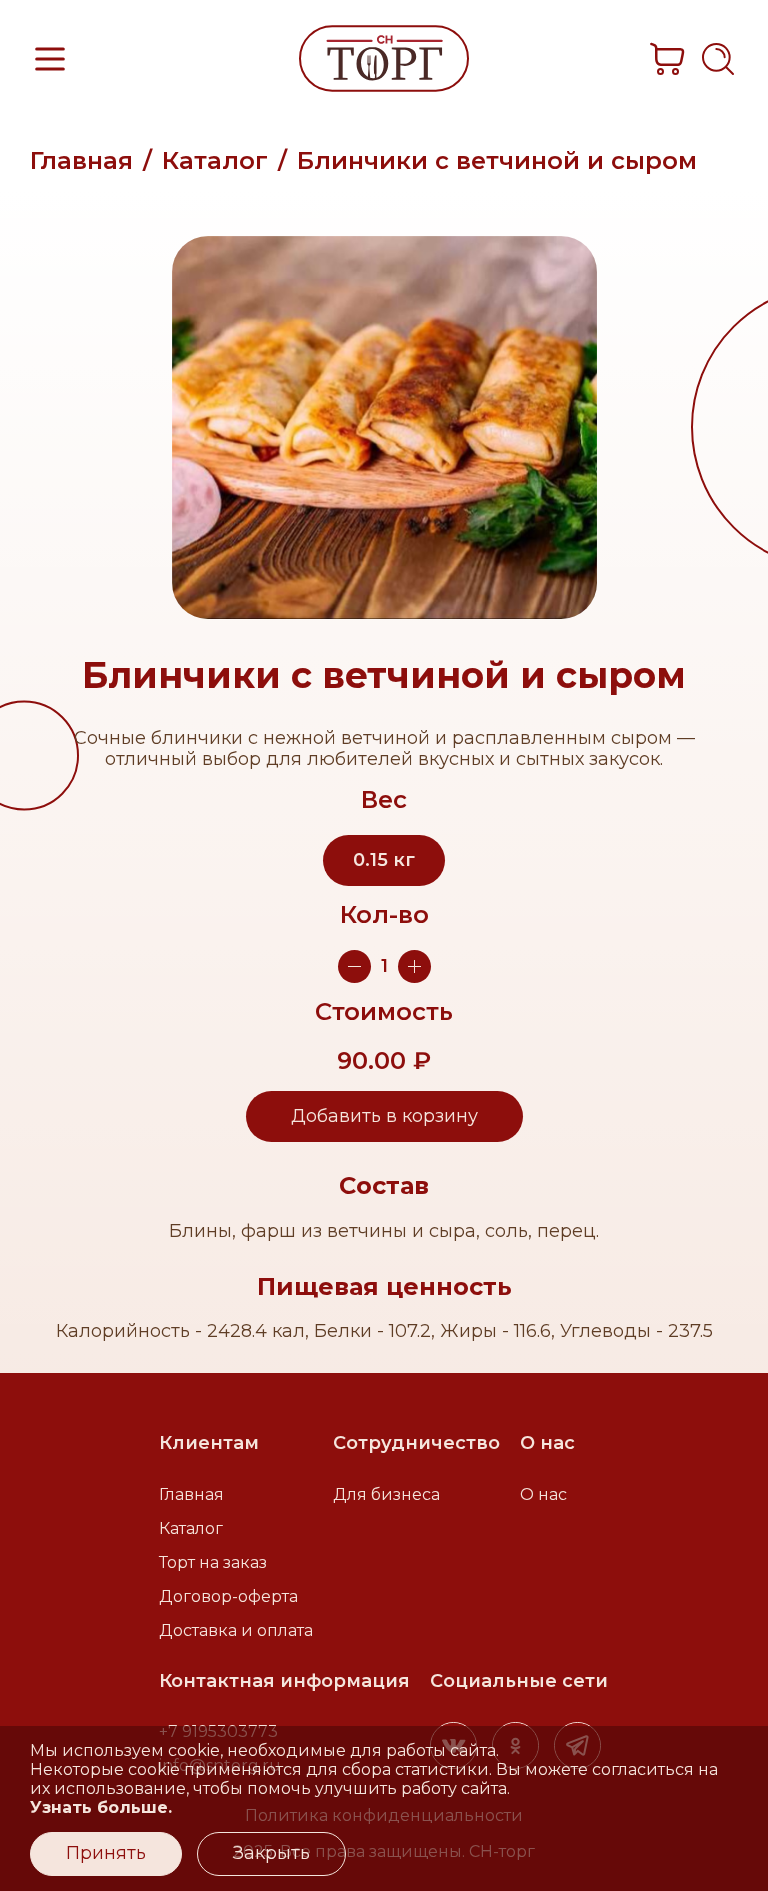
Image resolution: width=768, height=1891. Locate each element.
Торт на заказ (213, 1562)
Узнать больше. (101, 1807)
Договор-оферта (228, 1596)
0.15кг (384, 860)
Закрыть (271, 1853)
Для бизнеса (386, 1494)
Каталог (215, 160)
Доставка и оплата (236, 1630)
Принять (106, 1853)
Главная (81, 160)
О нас (543, 1494)
